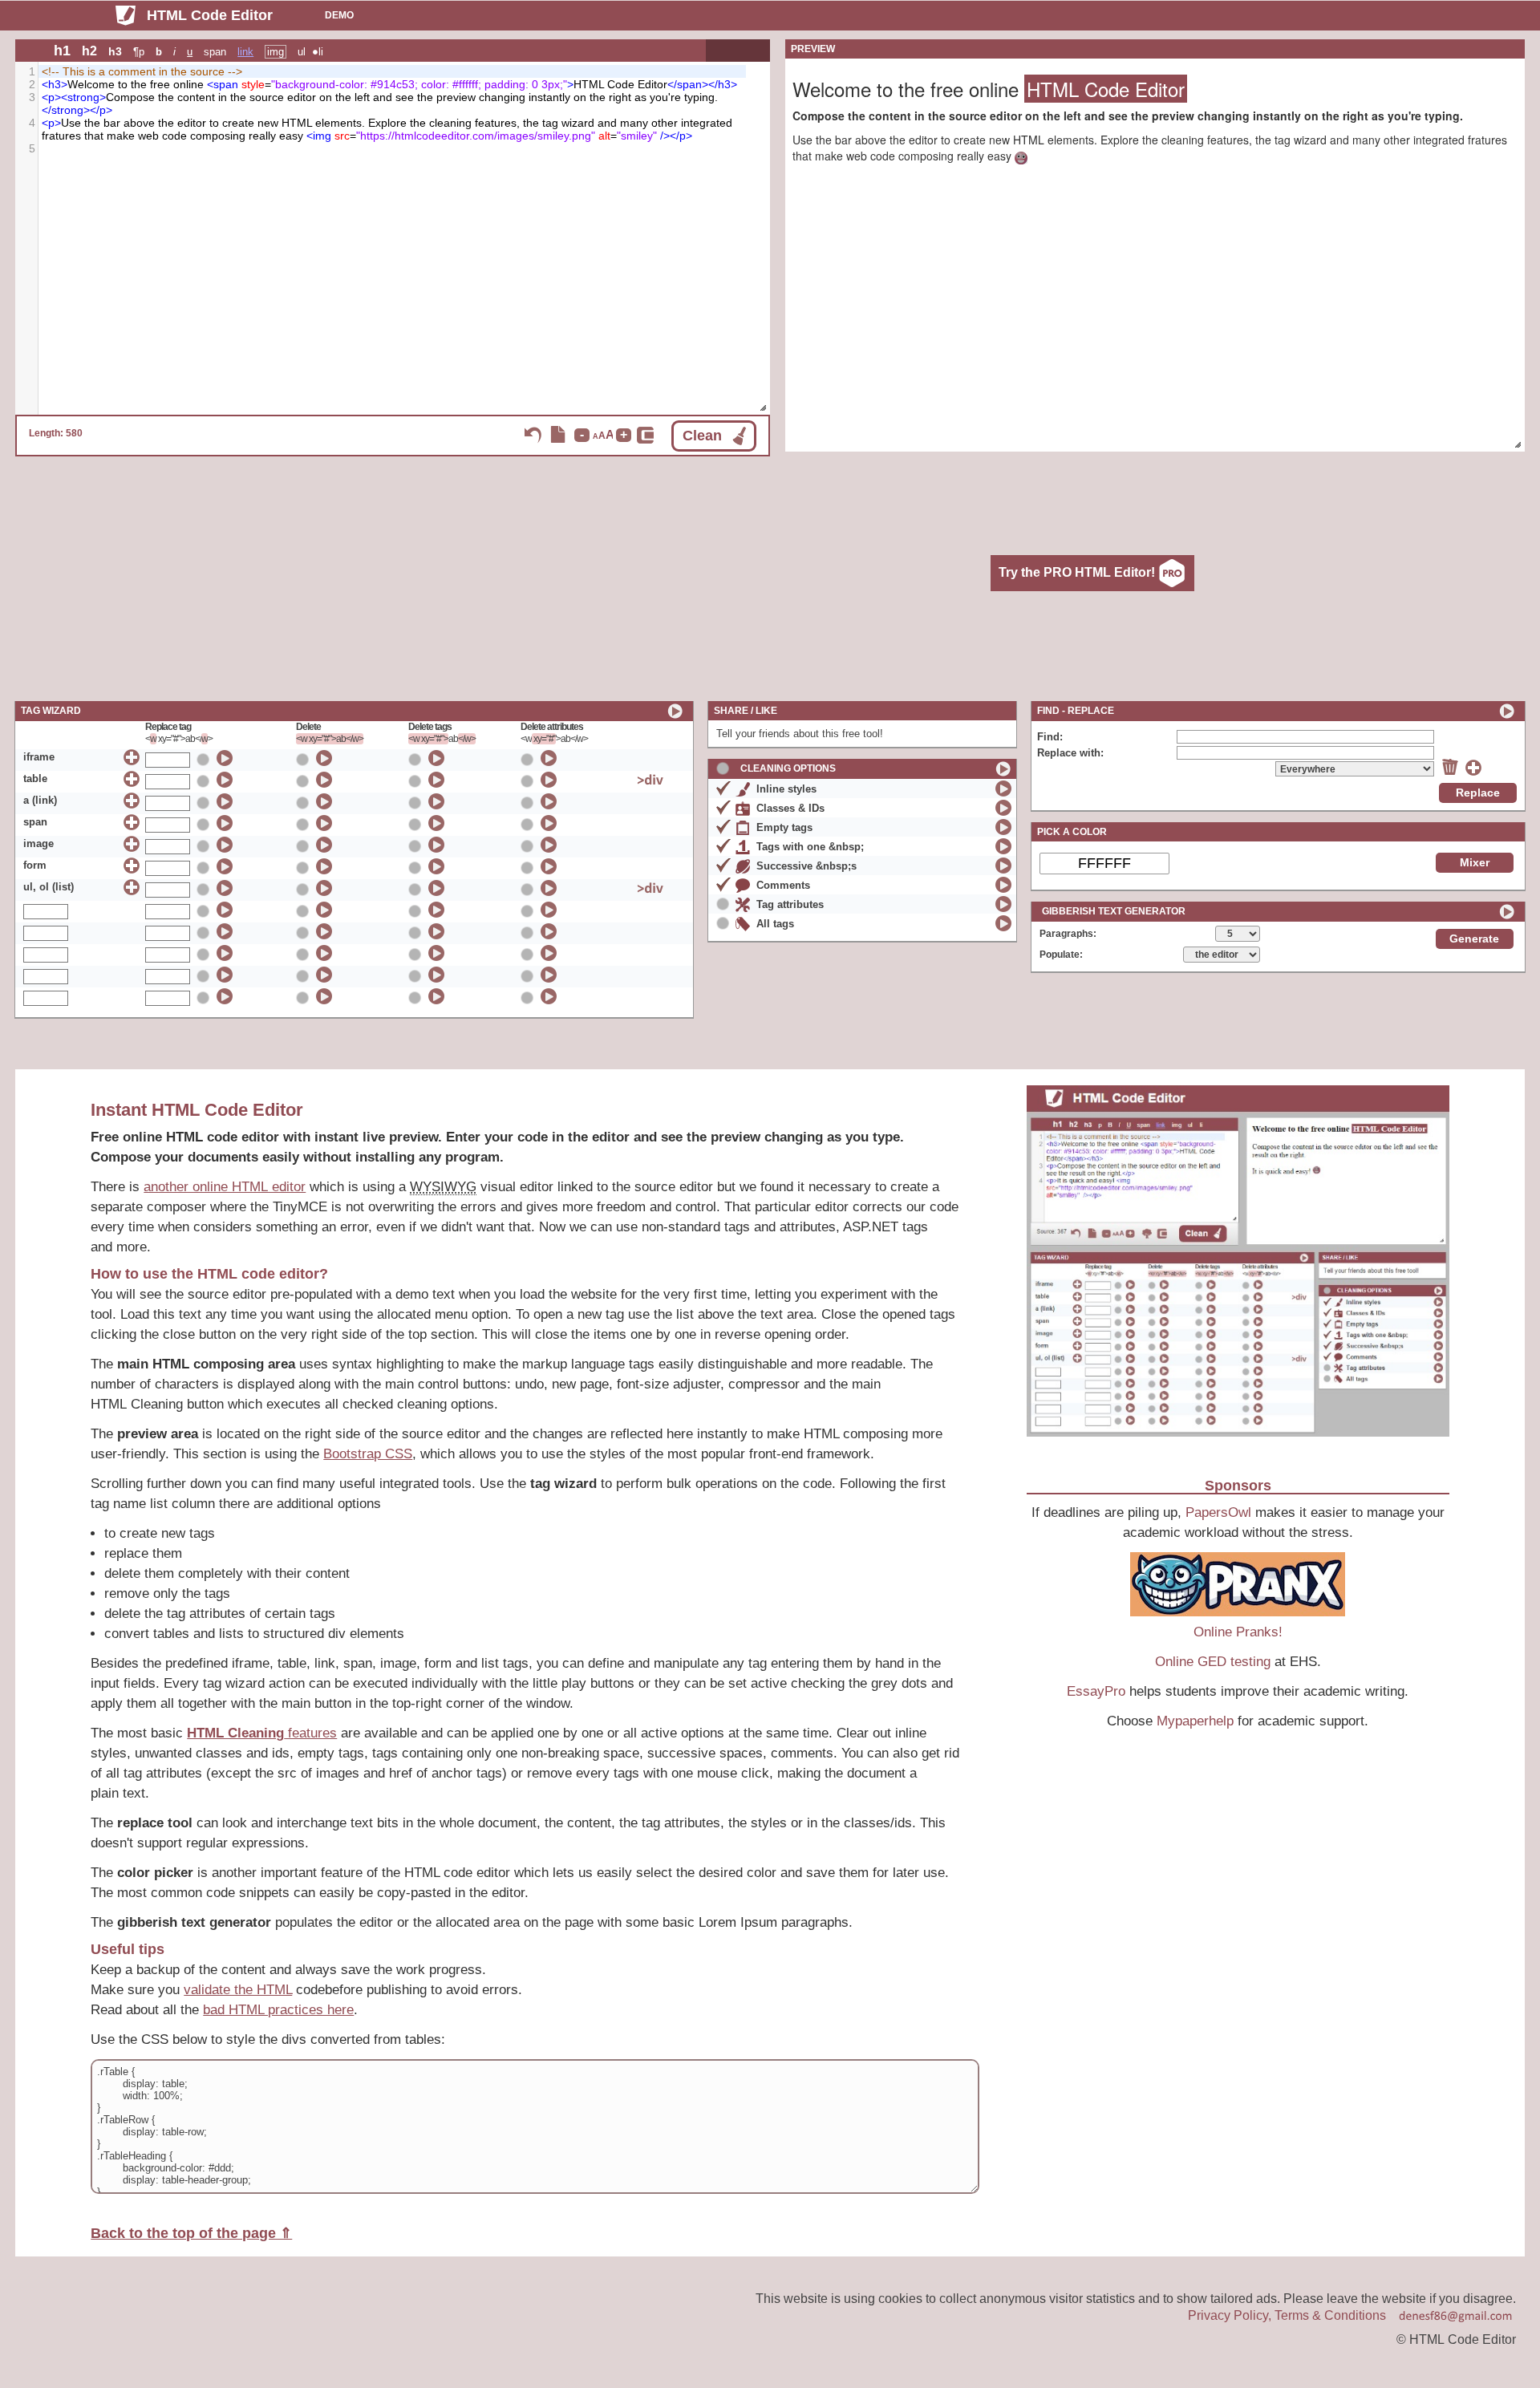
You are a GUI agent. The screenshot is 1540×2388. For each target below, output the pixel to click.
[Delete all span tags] (437, 823)
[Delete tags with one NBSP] (1004, 846)
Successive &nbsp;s (806, 866)
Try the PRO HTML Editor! (1078, 572)
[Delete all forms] (324, 866)
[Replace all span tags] (225, 823)
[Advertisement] (654, 577)
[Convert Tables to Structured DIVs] (650, 780)
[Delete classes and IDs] (1004, 807)
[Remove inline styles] (1004, 788)
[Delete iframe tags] (437, 758)
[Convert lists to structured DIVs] (650, 888)
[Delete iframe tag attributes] (549, 758)
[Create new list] (132, 888)
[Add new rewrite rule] (1473, 768)
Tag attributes (790, 904)
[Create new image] (132, 844)
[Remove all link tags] (437, 801)
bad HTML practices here (278, 2010)
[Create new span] (132, 823)
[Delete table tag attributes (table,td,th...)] (549, 779)
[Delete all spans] (324, 823)
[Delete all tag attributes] (549, 801)
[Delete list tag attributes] (549, 888)
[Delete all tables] (324, 779)
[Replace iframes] (225, 758)
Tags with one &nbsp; (810, 847)
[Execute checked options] (675, 711)
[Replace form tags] (225, 866)
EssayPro (1096, 1691)
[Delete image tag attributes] (549, 844)
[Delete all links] (324, 801)
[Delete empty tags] (1004, 827)
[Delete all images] (324, 844)
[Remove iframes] (324, 758)
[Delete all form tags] (437, 866)
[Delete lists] (324, 888)
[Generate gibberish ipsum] (1507, 912)
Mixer (1475, 862)
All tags (775, 924)
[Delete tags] (437, 909)
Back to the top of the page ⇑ (191, 2233)
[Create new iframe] (132, 758)
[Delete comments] (1004, 884)
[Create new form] (132, 866)
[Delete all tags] (1004, 923)
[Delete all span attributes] (549, 823)
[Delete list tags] (437, 888)
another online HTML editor (225, 1187)
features (262, 1733)
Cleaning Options (788, 768)
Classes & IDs (790, 808)
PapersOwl (1218, 1512)
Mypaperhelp (1195, 1721)
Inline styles (786, 789)
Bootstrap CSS (368, 1454)
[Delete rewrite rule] (1450, 767)
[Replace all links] (225, 801)
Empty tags (784, 827)
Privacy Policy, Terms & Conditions (1287, 2315)
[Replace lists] (225, 888)
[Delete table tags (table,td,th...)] (437, 779)
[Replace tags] (225, 909)
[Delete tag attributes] (549, 909)
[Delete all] (324, 909)
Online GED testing (1213, 1662)
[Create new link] (132, 801)
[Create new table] (132, 779)
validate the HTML (238, 1990)
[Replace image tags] (225, 844)
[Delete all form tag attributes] (549, 866)
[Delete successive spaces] (1004, 865)
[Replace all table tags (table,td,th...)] (225, 779)
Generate (1474, 939)
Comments (783, 885)
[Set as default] (205, 758)
